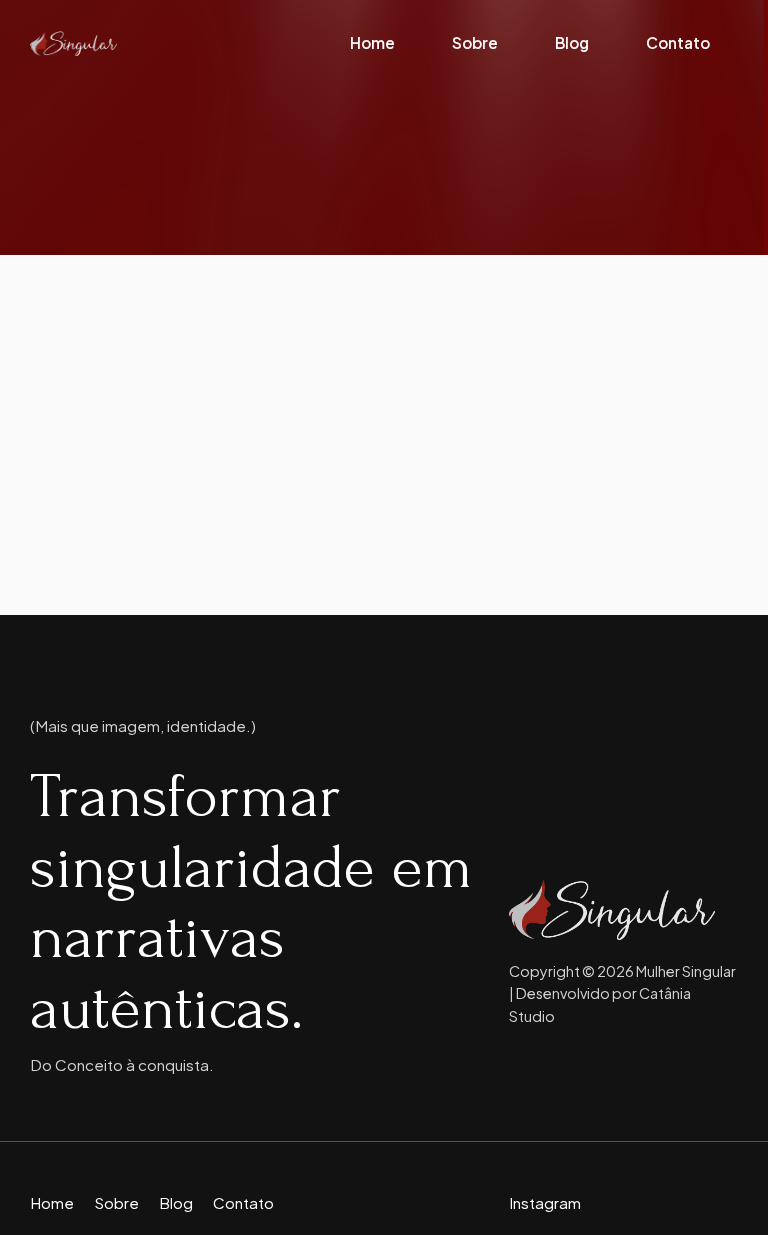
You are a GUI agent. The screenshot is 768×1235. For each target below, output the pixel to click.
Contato (678, 42)
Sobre (475, 42)
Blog (572, 42)
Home (372, 42)
